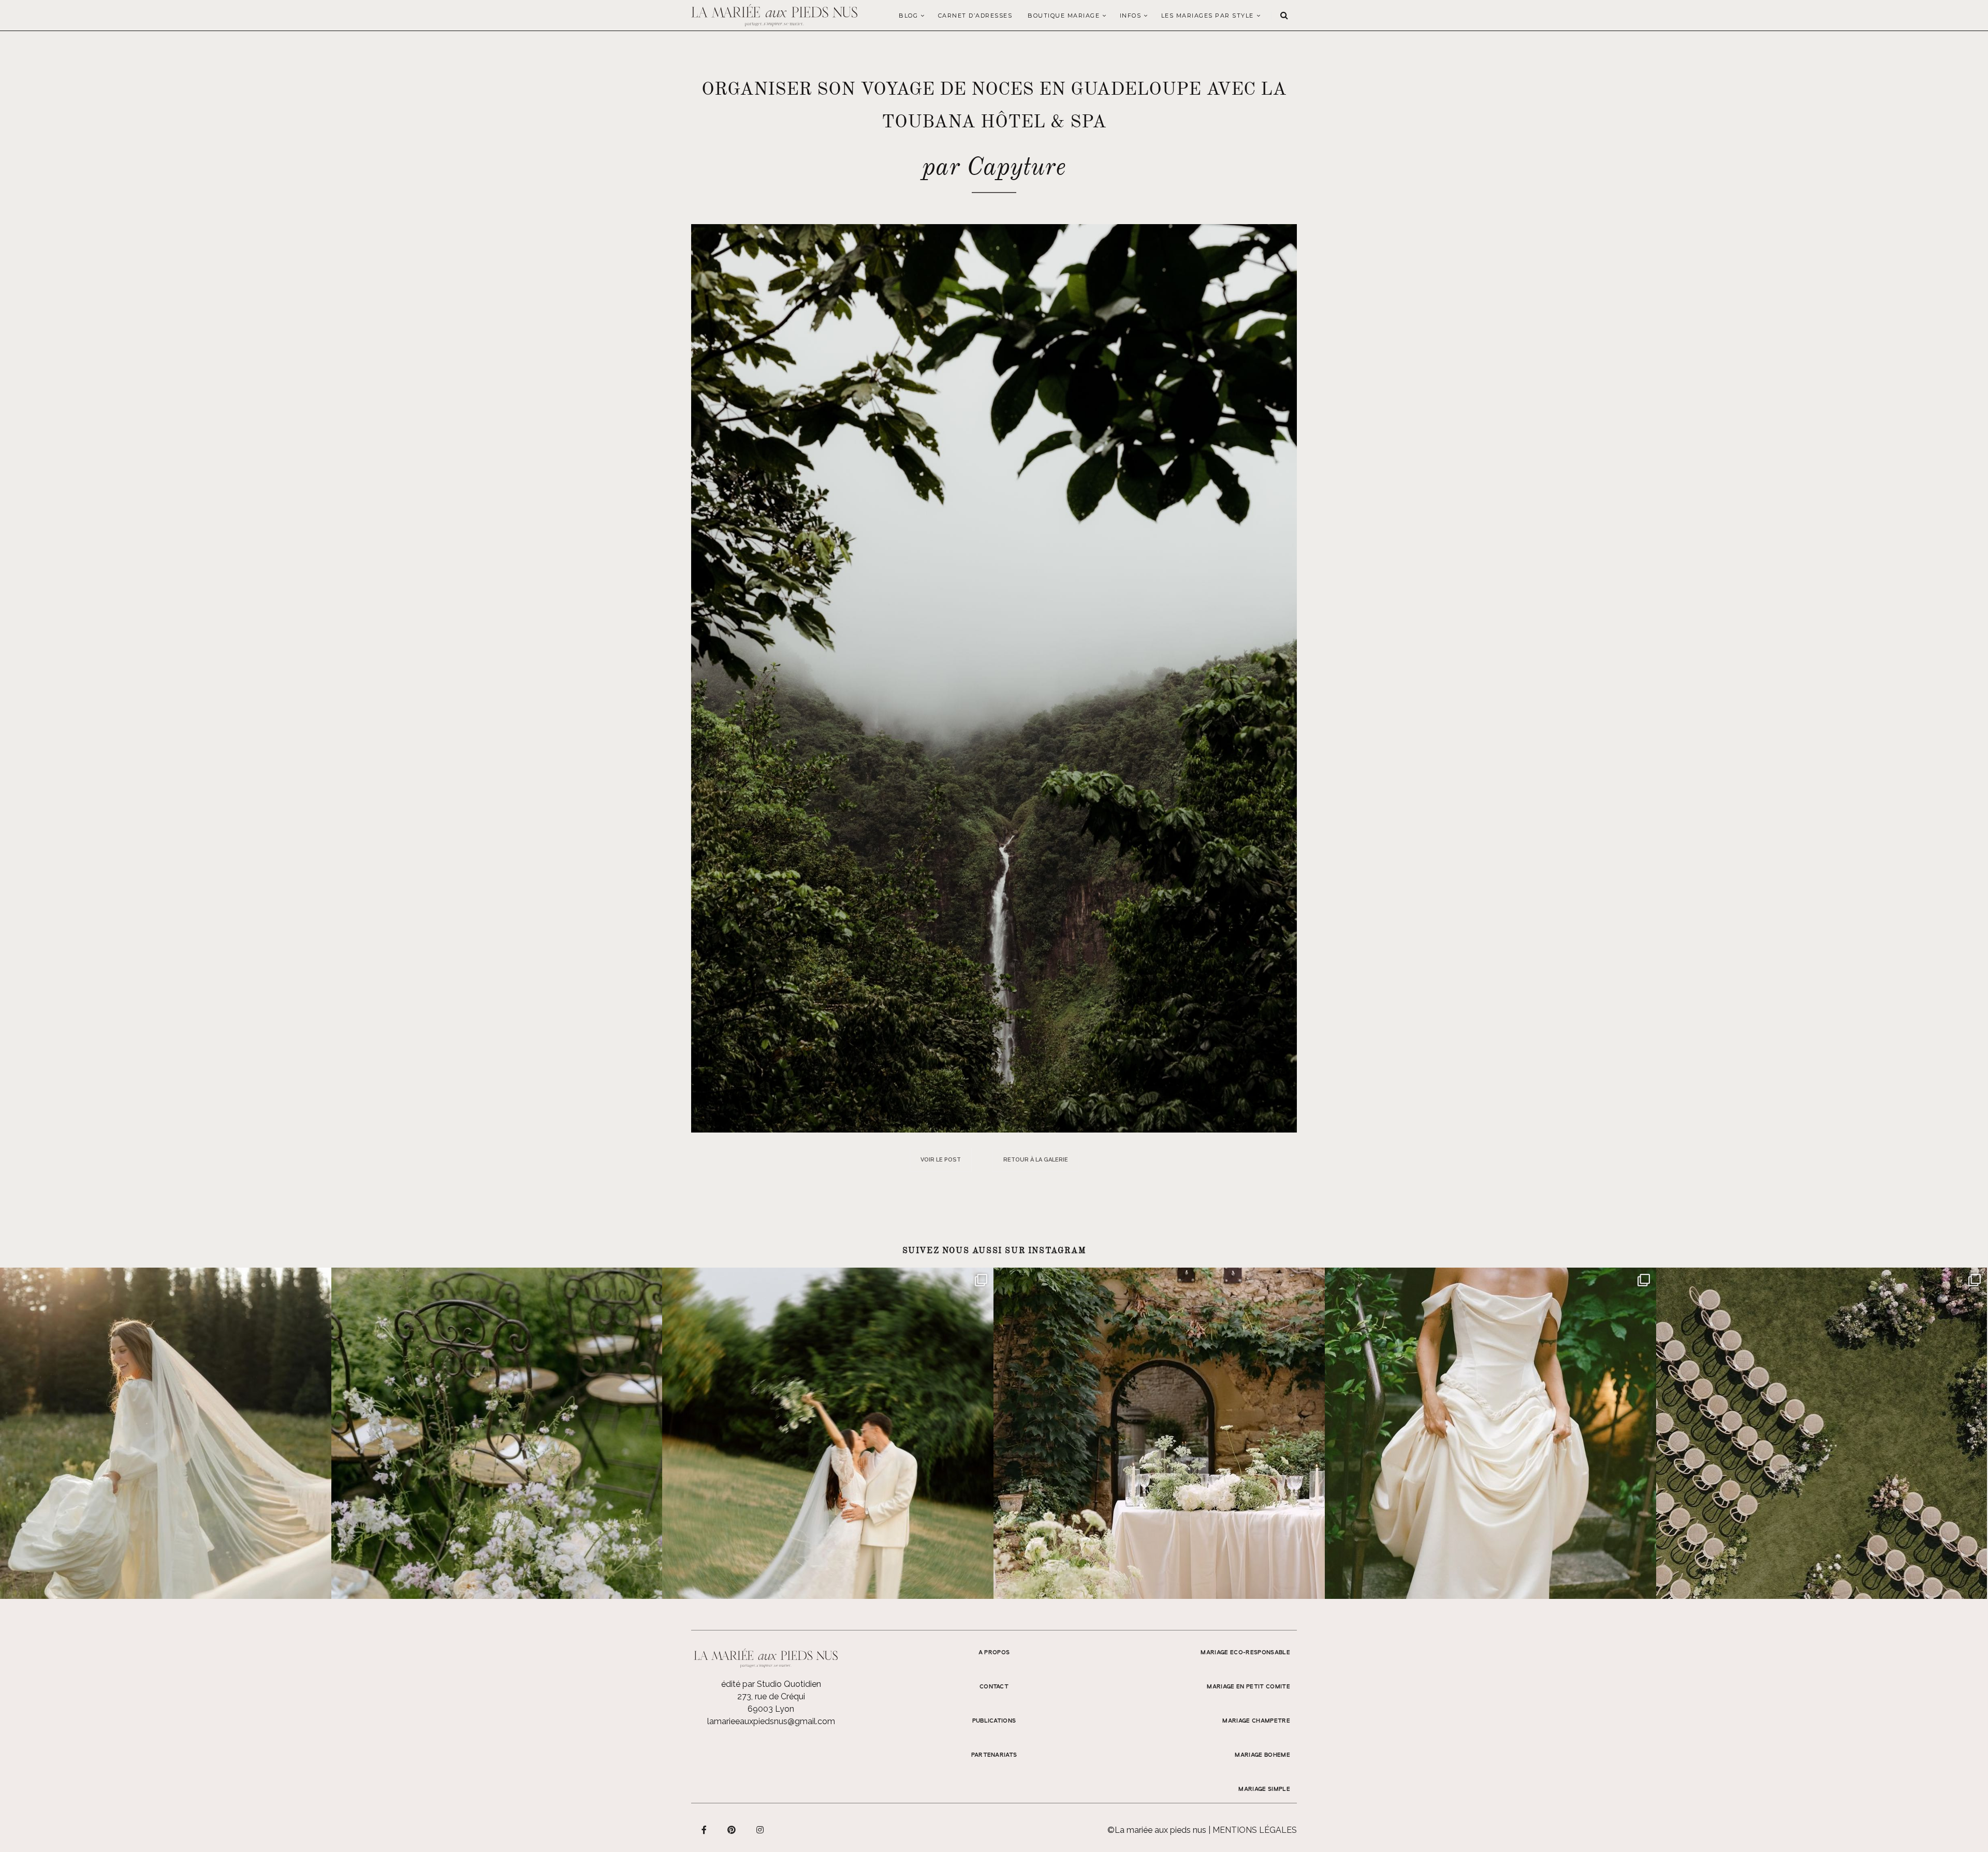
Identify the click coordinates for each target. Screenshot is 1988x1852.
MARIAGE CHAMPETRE (1256, 1721)
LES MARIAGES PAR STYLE (1208, 16)
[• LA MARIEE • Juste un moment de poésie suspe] (166, 1433)
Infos (1131, 16)
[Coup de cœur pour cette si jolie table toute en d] (1159, 1433)
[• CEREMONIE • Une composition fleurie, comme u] (497, 1433)
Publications (994, 1721)
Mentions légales (1255, 1830)
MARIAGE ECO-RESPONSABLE (1245, 1653)
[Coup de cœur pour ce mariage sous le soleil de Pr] (1490, 1433)
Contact (994, 1687)
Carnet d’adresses (975, 16)
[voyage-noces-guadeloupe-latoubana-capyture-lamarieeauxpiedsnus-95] (994, 678)
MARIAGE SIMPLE (1264, 1789)
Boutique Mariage (1064, 16)
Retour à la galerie (1036, 1160)
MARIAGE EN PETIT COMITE (1248, 1687)
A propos (994, 1653)
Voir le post (941, 1160)
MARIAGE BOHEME (1262, 1755)
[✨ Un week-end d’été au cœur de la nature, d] (828, 1433)
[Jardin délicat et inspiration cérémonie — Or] (1822, 1433)
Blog (908, 16)
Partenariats (994, 1755)
